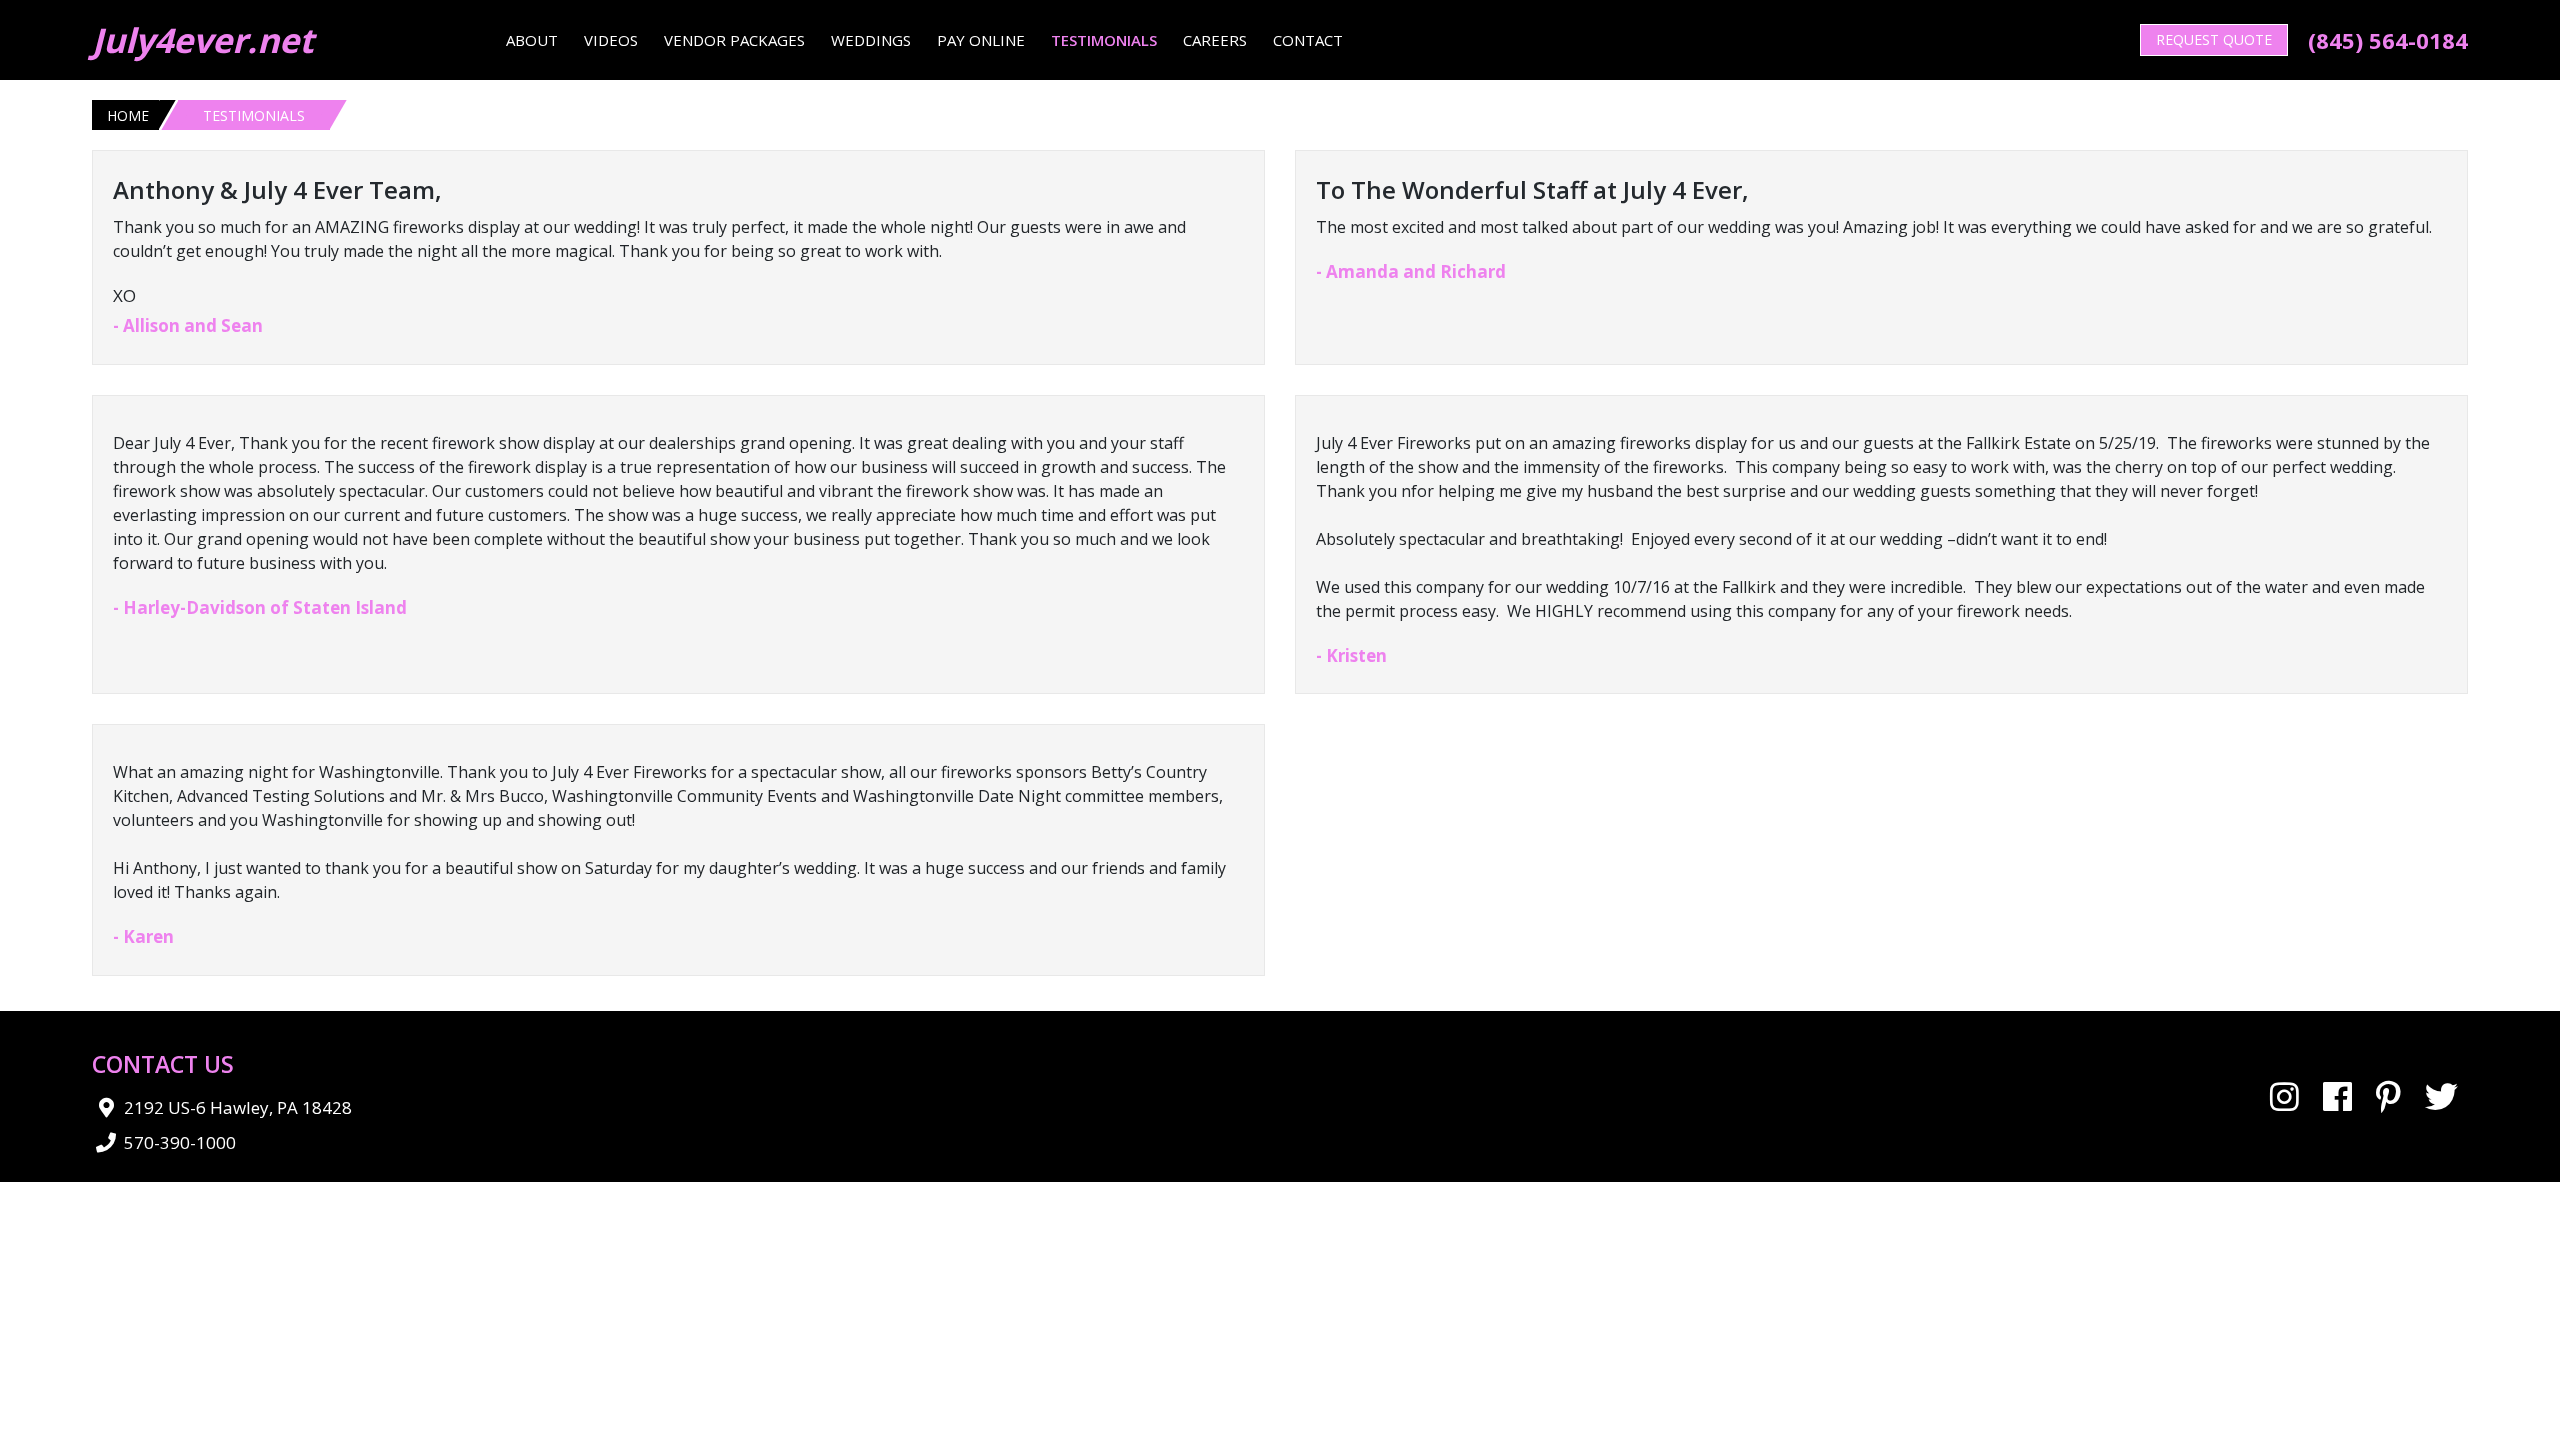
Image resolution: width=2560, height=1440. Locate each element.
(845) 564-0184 (2388, 40)
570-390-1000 (180, 1142)
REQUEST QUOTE (2214, 39)
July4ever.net (203, 40)
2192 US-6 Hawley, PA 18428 (238, 1107)
